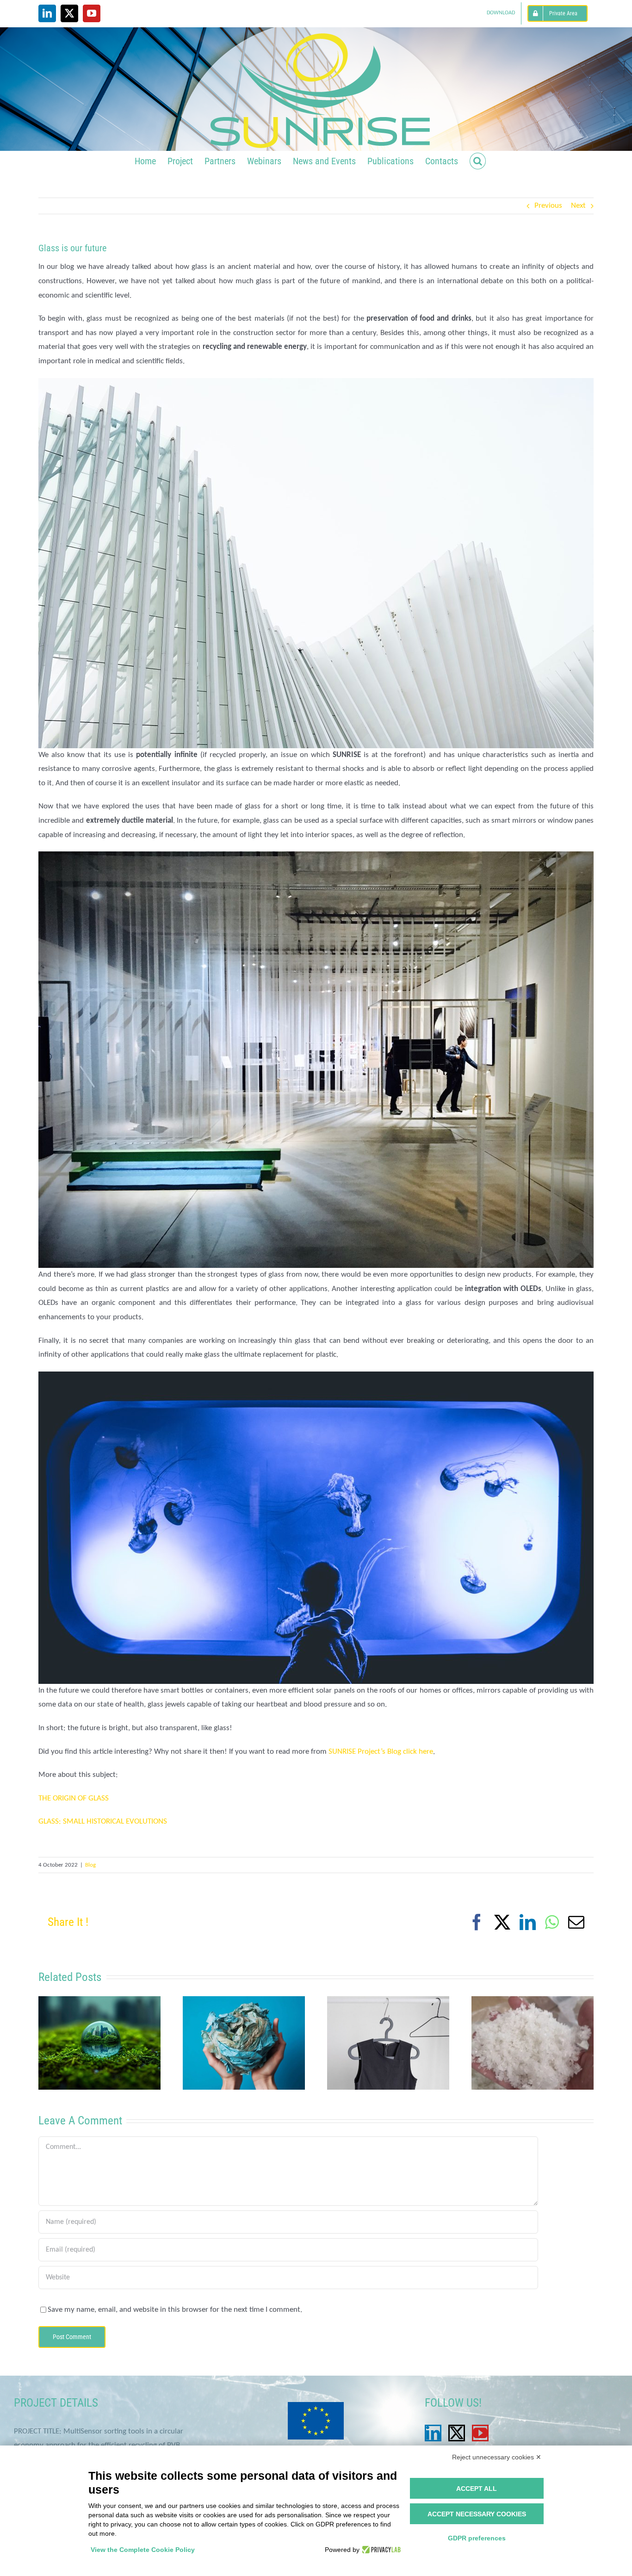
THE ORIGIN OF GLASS (74, 1798)
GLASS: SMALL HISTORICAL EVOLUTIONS (103, 1822)
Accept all (477, 2489)
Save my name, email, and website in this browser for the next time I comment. (175, 2310)
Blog (90, 1865)
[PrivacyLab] (380, 2550)
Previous (548, 206)
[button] (478, 160)
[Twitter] (457, 2433)
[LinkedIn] (433, 2433)
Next (578, 206)
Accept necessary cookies (477, 2514)
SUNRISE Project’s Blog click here (381, 1752)
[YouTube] (480, 2433)
